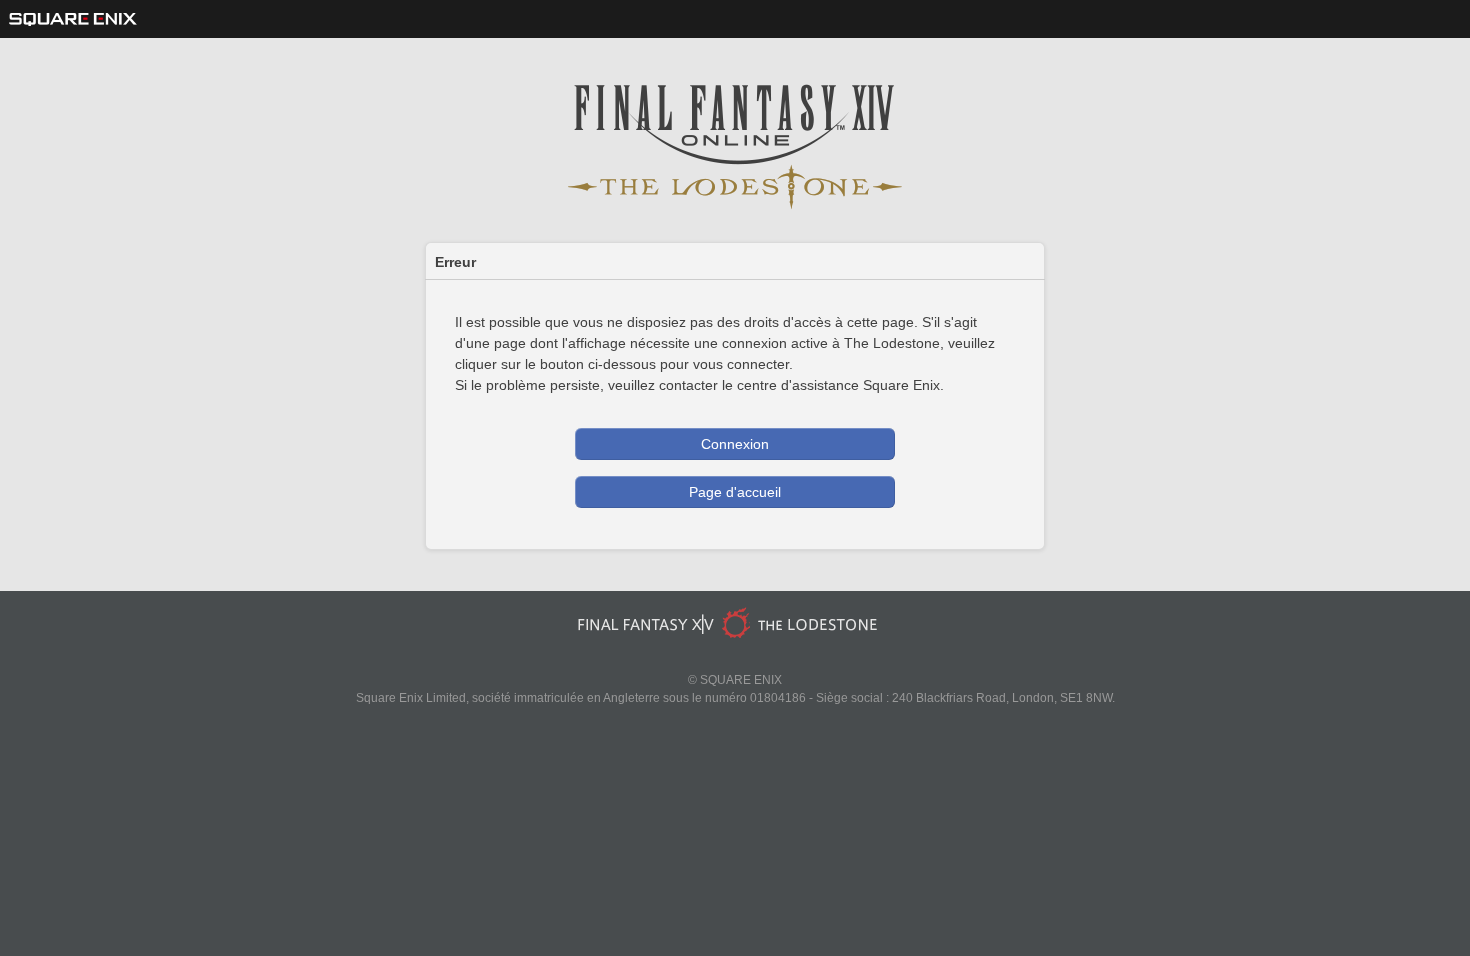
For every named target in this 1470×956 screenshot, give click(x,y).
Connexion (735, 444)
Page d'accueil (735, 492)
